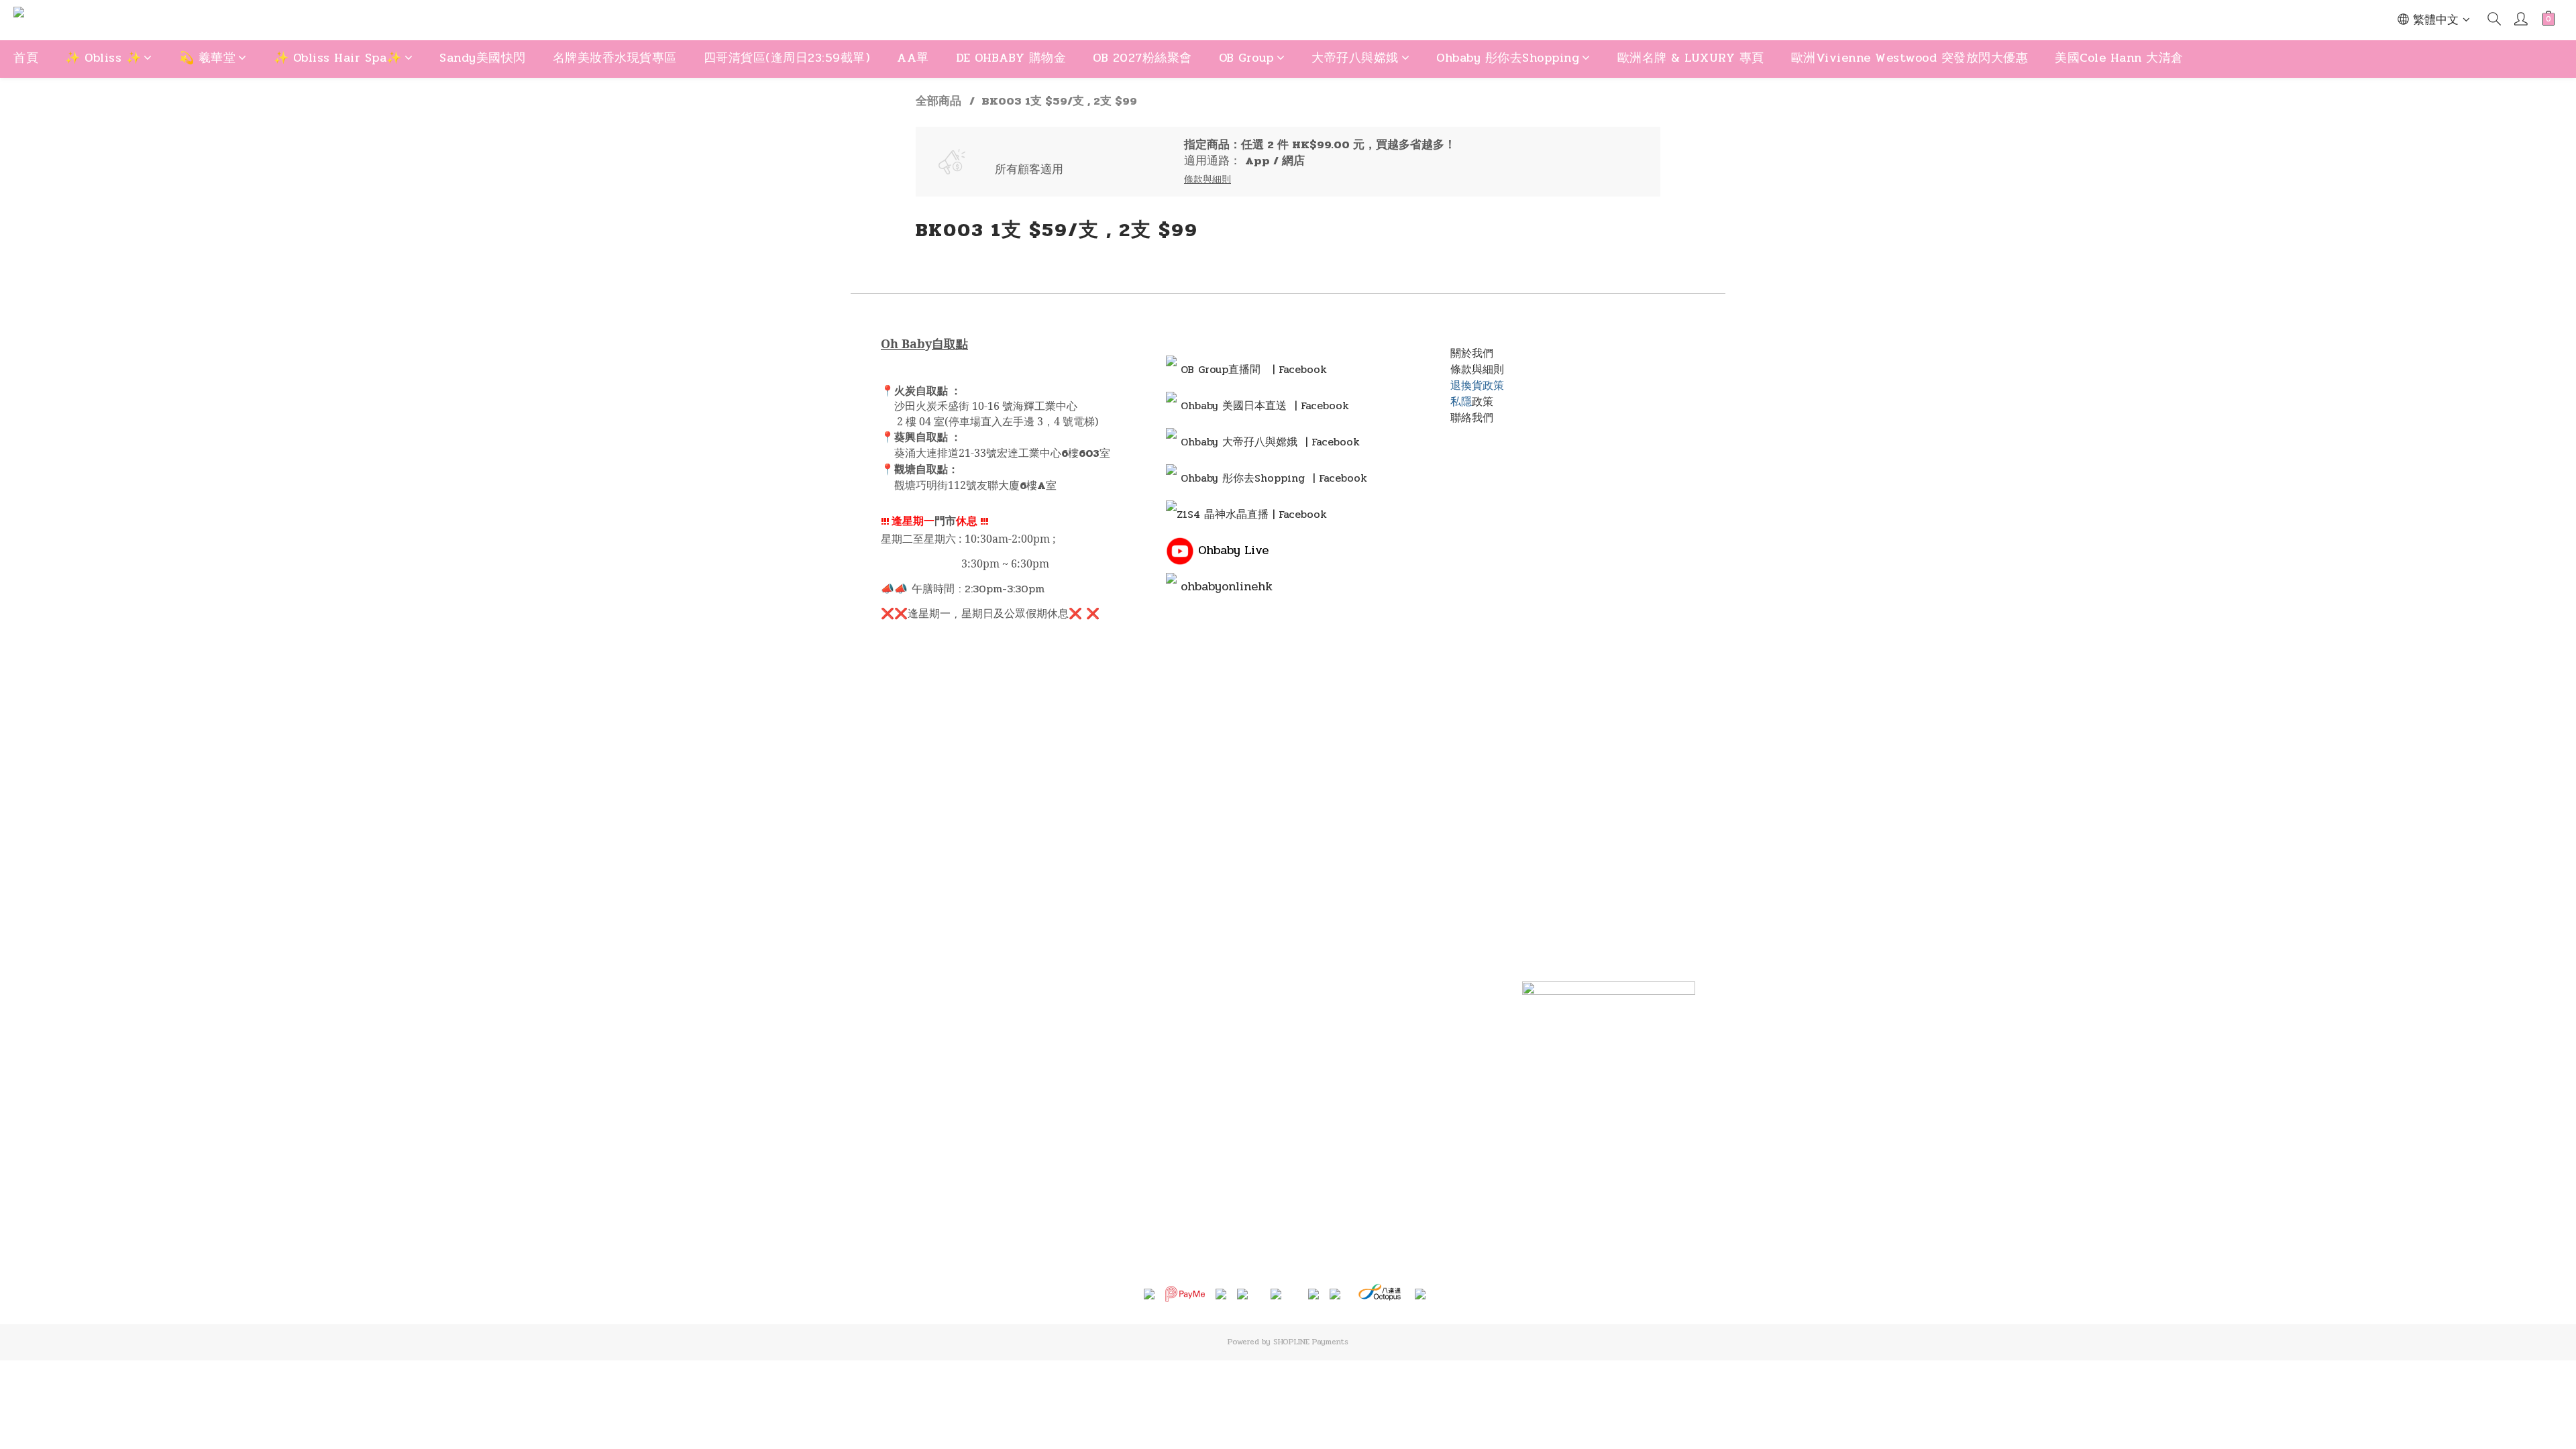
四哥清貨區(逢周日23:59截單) (787, 58)
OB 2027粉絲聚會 (1142, 58)
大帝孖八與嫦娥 (1355, 58)
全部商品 (938, 101)
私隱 (1461, 401)
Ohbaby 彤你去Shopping (1508, 58)
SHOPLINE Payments (1311, 1342)
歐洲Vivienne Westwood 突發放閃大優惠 (1910, 58)
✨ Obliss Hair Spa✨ (338, 58)
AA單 (913, 58)
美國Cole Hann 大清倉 (2119, 58)
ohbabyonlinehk (1227, 586)
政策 (1483, 401)
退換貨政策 (1477, 385)
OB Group (1246, 58)
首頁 (26, 58)
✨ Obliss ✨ (103, 58)
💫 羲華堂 (208, 58)
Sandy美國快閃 (483, 58)
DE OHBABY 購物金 (1011, 58)
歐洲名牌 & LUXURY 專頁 (1691, 58)
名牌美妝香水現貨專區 (615, 58)
